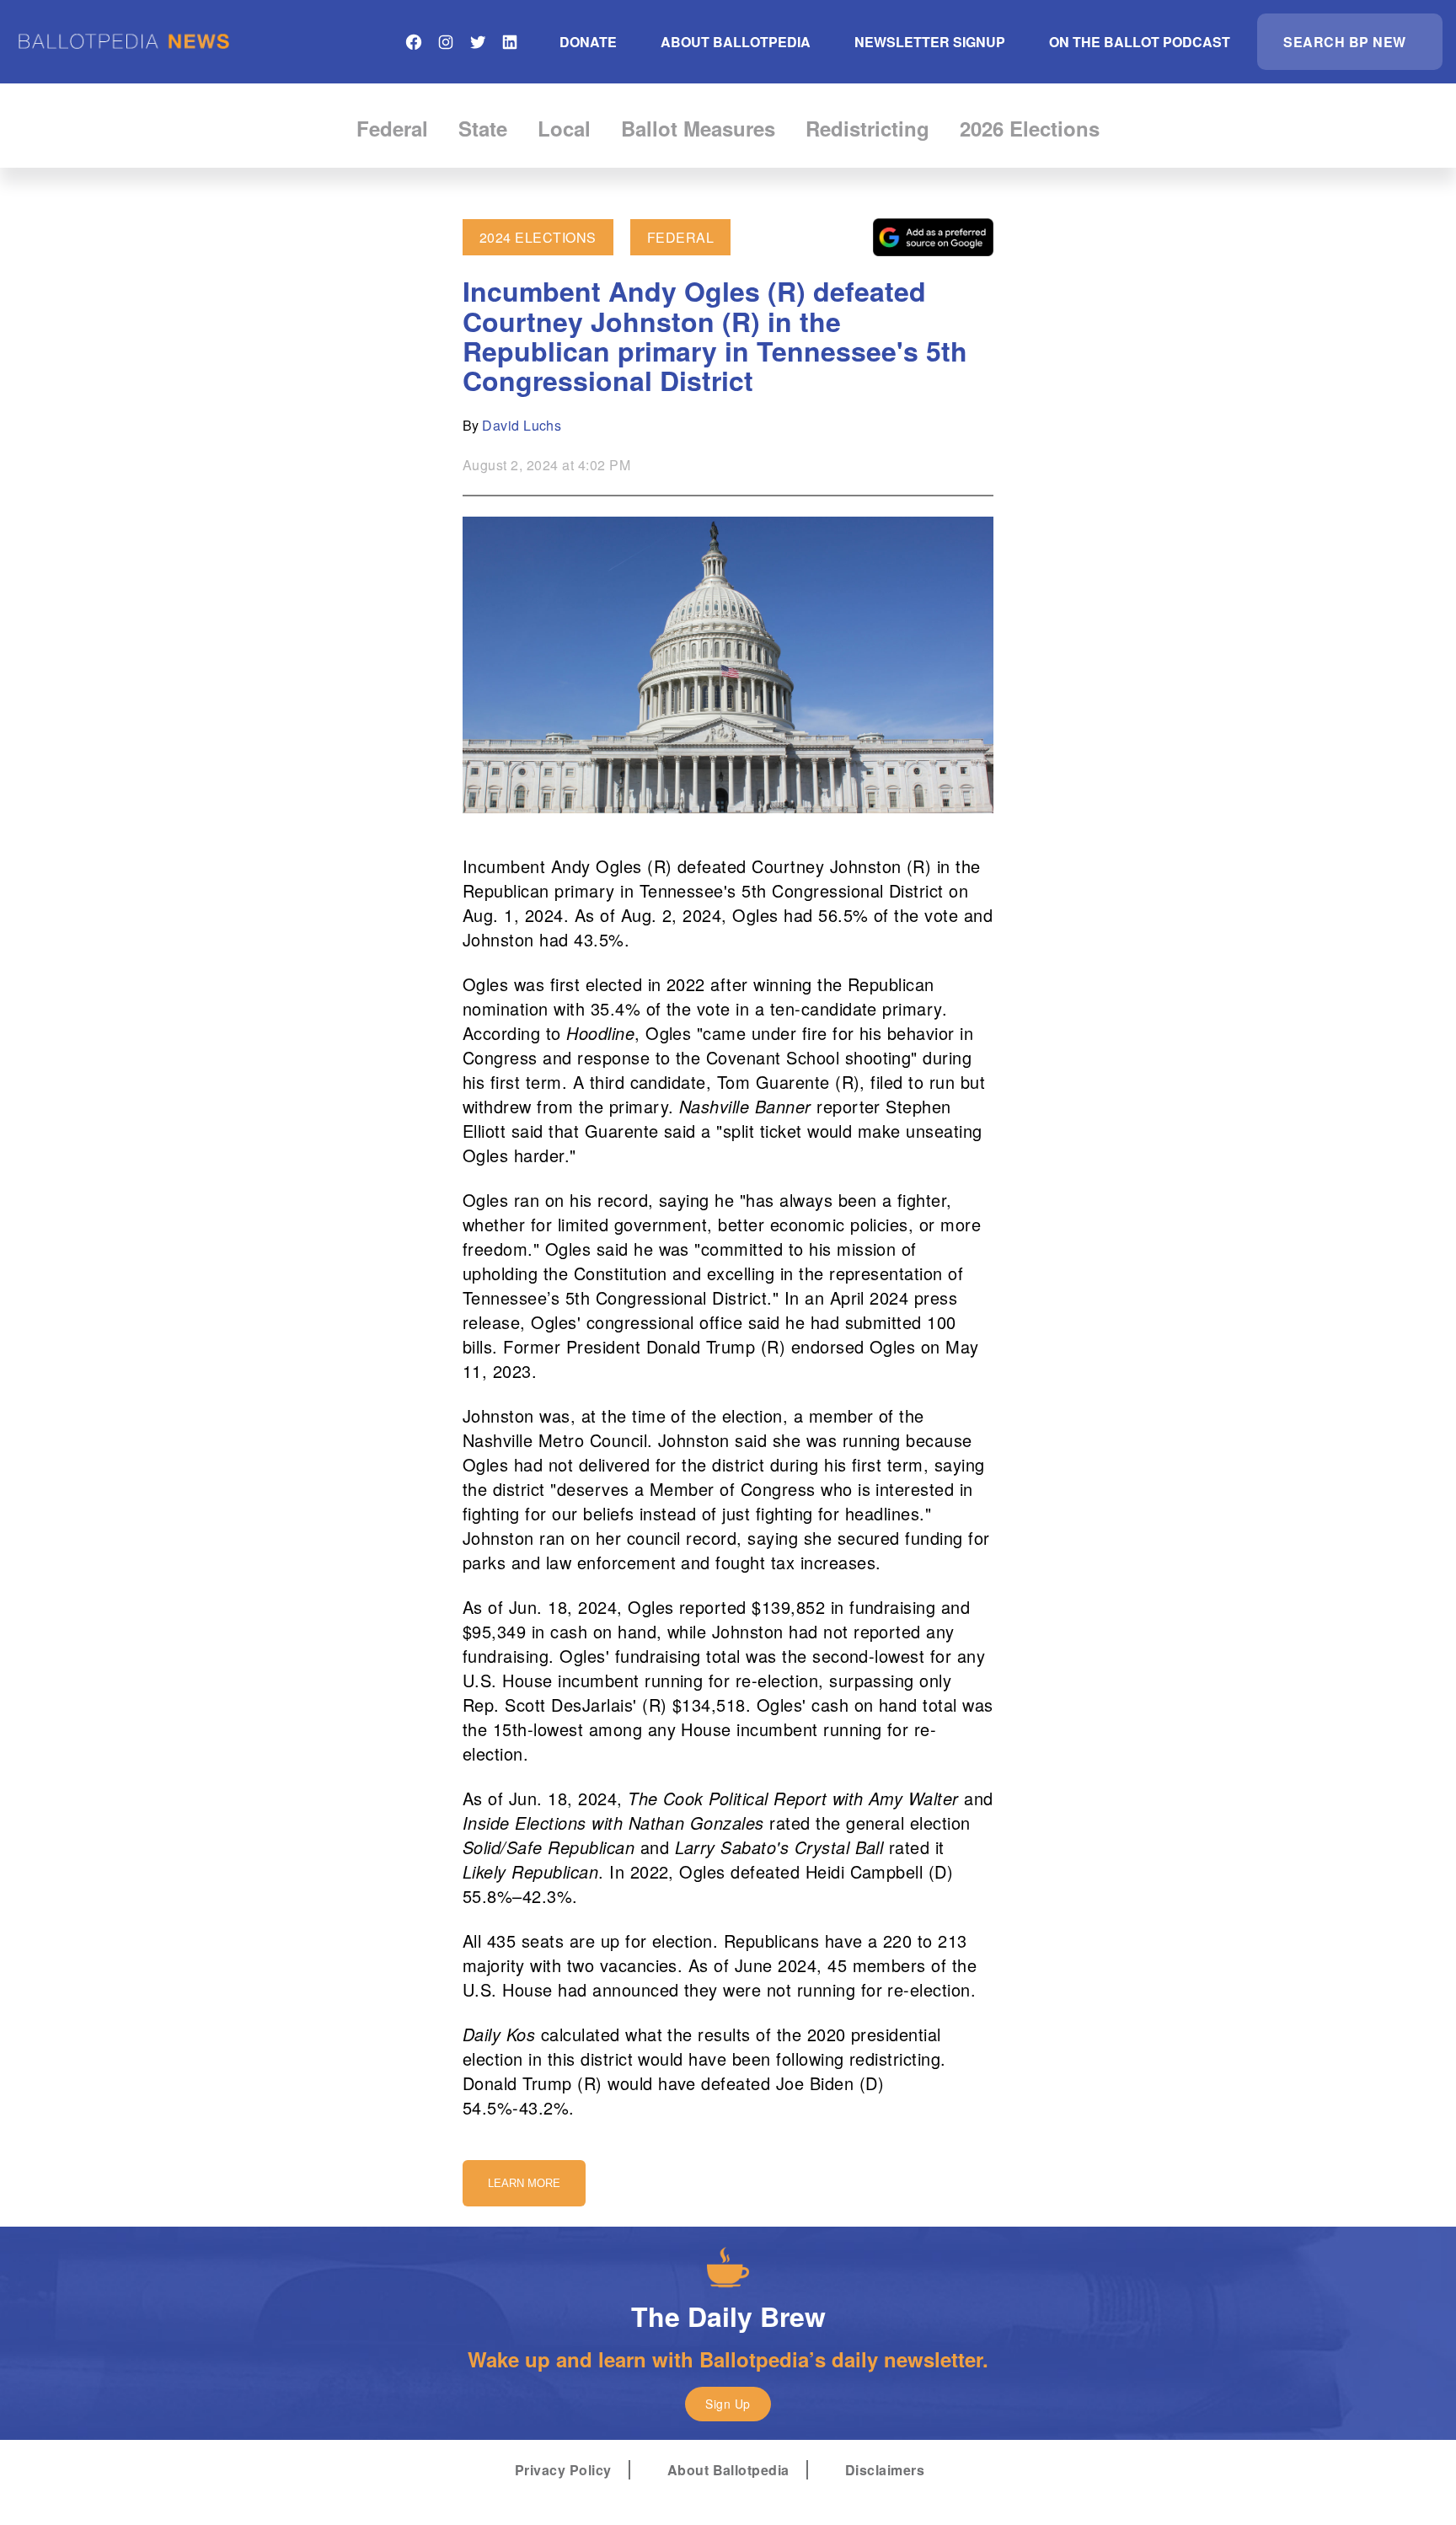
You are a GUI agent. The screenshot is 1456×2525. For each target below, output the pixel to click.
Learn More (524, 2183)
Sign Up (728, 2404)
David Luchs (522, 425)
